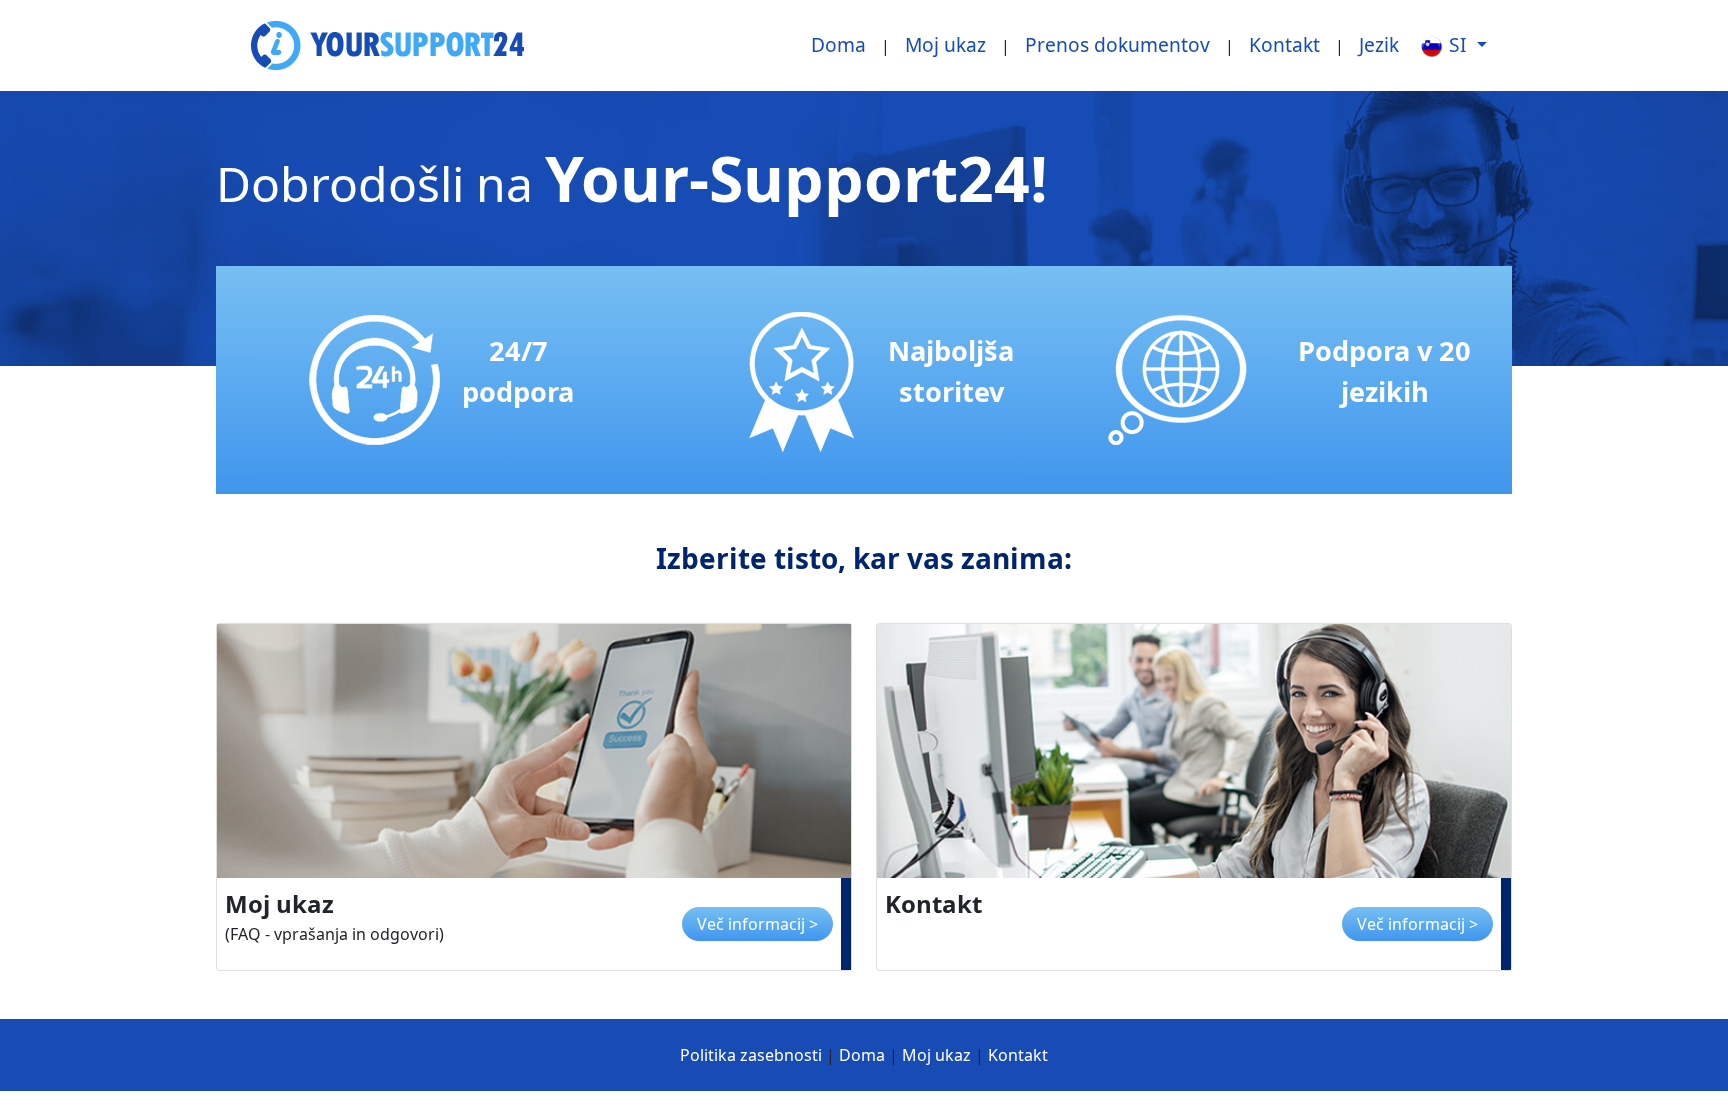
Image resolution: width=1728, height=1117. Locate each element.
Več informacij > (757, 924)
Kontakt (1284, 44)
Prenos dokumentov (1117, 44)
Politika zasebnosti (751, 1055)
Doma (838, 44)
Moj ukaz (945, 44)
